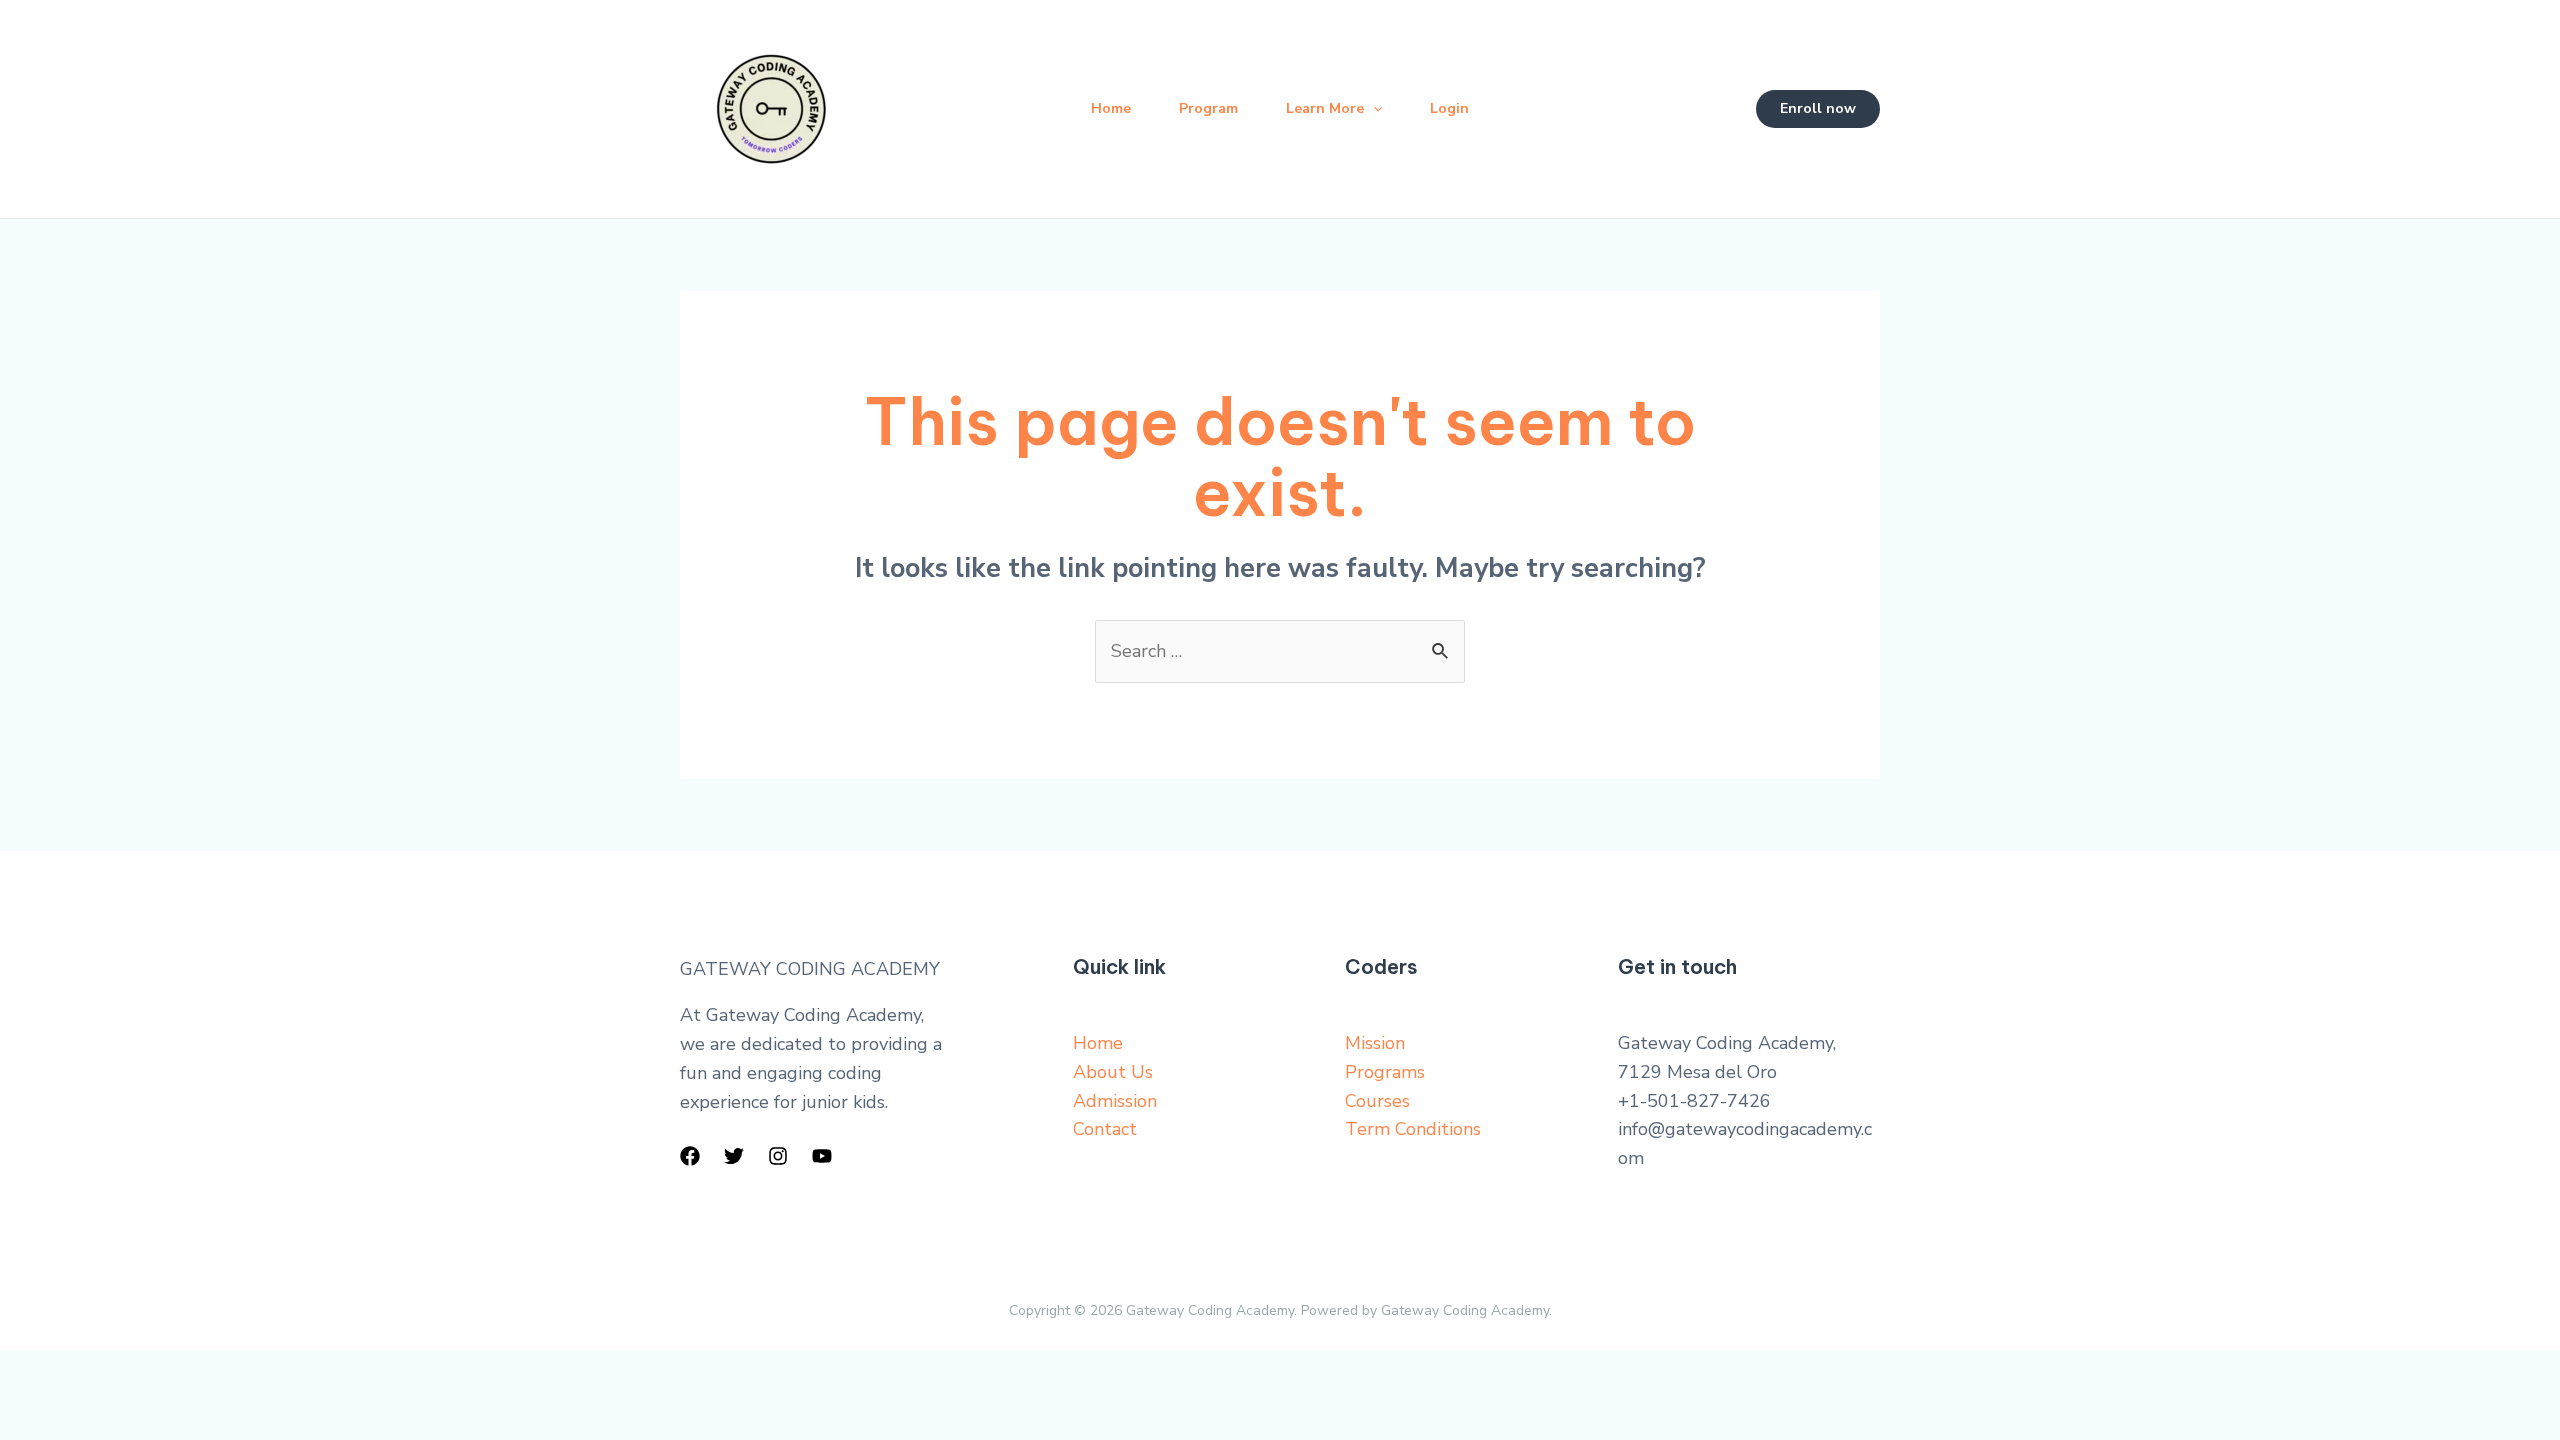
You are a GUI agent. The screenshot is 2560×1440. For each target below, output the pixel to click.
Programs (1385, 1072)
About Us (1113, 1072)
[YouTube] (822, 1156)
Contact (1105, 1129)
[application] (1373, 109)
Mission (1375, 1043)
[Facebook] (690, 1156)
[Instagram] (778, 1156)
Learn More (1325, 108)
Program (1208, 108)
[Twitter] (734, 1156)
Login (1449, 108)
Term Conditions (1413, 1129)
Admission (1115, 1101)
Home (1111, 108)
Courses (1377, 1101)
